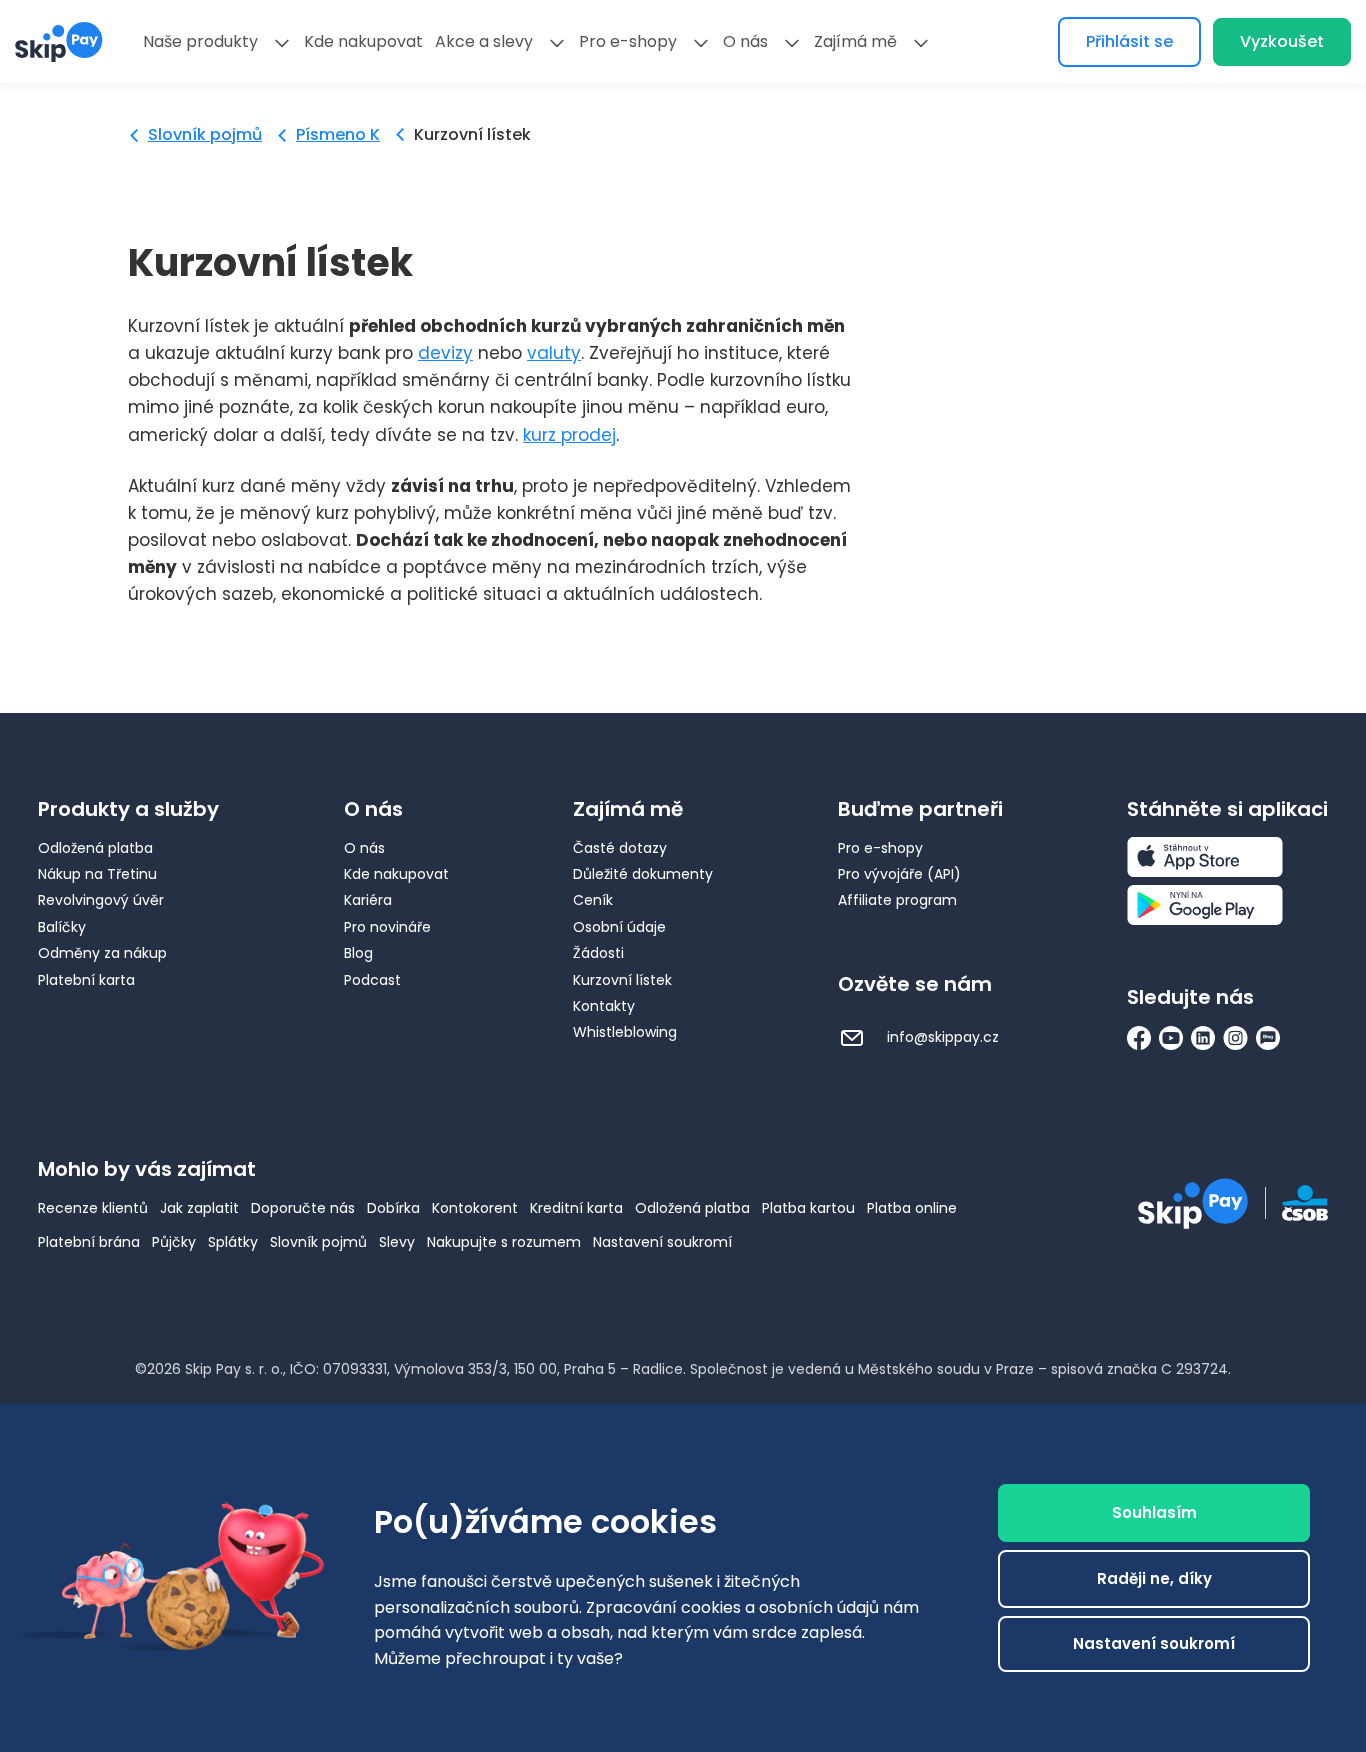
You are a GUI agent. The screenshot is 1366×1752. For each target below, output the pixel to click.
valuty (554, 353)
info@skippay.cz (941, 1037)
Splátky (233, 1242)
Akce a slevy (484, 41)
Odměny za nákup (102, 953)
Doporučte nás (303, 1208)
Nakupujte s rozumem (504, 1242)
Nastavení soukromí (662, 1242)
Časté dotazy (620, 848)
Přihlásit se (1129, 41)
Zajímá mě (855, 41)
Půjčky (174, 1242)
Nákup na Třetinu (97, 874)
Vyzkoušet (1282, 41)
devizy (445, 353)
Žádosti (598, 953)
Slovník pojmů (205, 134)
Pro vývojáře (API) (899, 874)
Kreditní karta (576, 1208)
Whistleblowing (625, 1032)
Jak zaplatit (199, 1208)
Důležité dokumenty (643, 874)
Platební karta (86, 980)
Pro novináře (387, 927)
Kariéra (368, 900)
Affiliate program (897, 900)
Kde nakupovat (363, 41)
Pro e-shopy (628, 41)
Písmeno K (338, 134)
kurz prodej (569, 435)
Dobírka (393, 1208)
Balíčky (62, 927)
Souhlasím (1154, 1512)
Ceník (593, 900)
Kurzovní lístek (622, 980)
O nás (745, 41)
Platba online (912, 1208)
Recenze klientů (93, 1208)
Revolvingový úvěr (101, 900)
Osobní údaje (619, 927)
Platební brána (89, 1242)
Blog (358, 953)
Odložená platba (95, 848)
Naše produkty (200, 41)
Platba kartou (808, 1208)
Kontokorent (475, 1208)
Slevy (397, 1242)
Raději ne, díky (1154, 1578)
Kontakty (604, 1006)
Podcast (372, 980)
